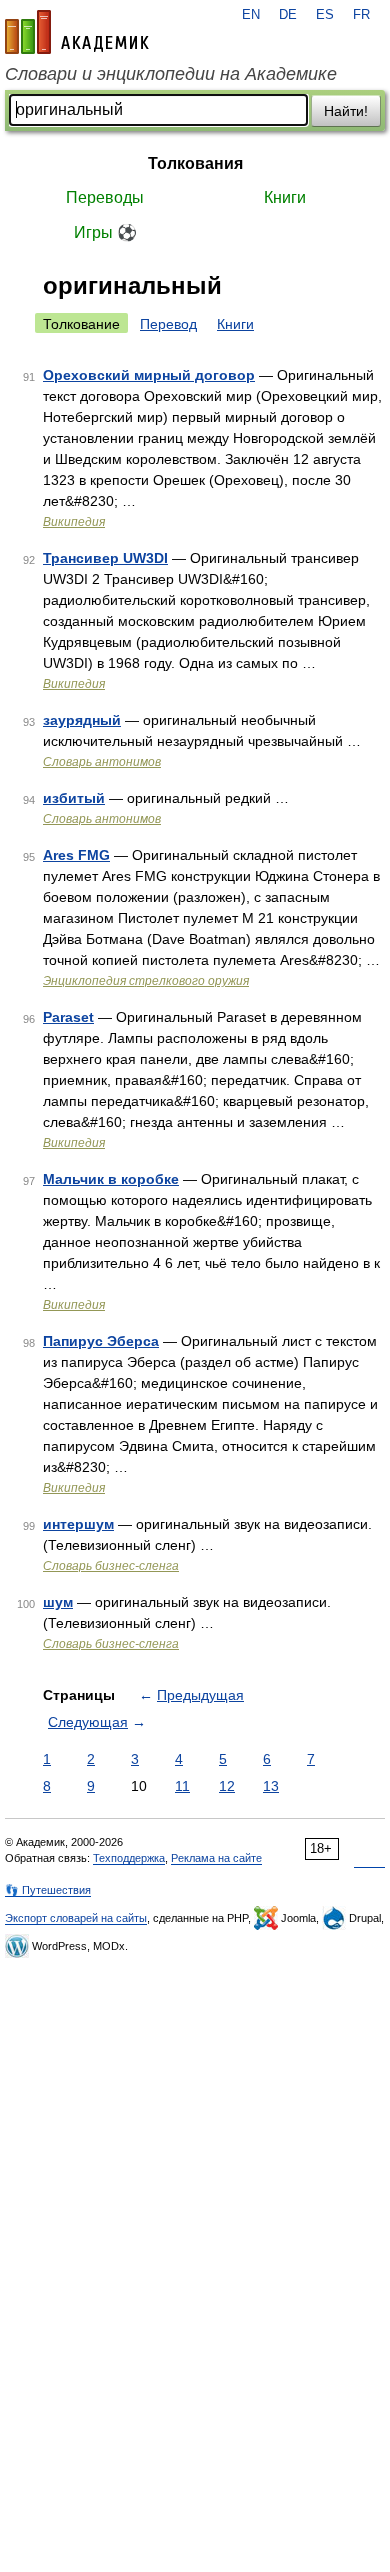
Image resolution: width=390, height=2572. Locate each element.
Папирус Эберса (101, 1341)
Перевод (168, 324)
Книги (285, 197)
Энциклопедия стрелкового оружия (146, 981)
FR (361, 15)
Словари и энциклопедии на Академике (171, 74)
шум (58, 1602)
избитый (74, 798)
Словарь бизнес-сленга (111, 1566)
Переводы (105, 197)
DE (288, 15)
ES (325, 15)
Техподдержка (129, 1858)
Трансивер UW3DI (105, 558)
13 (271, 1786)
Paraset (68, 1017)
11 (182, 1786)
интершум (78, 1524)
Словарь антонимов (102, 762)
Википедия (74, 522)
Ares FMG (76, 855)
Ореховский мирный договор (149, 375)
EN (251, 15)
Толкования (195, 163)
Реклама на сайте (216, 1858)
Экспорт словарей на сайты (76, 1918)
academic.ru (77, 32)
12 (227, 1786)
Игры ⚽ (105, 232)
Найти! (346, 111)
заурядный (82, 720)
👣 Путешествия (48, 1890)
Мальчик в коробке (111, 1179)
